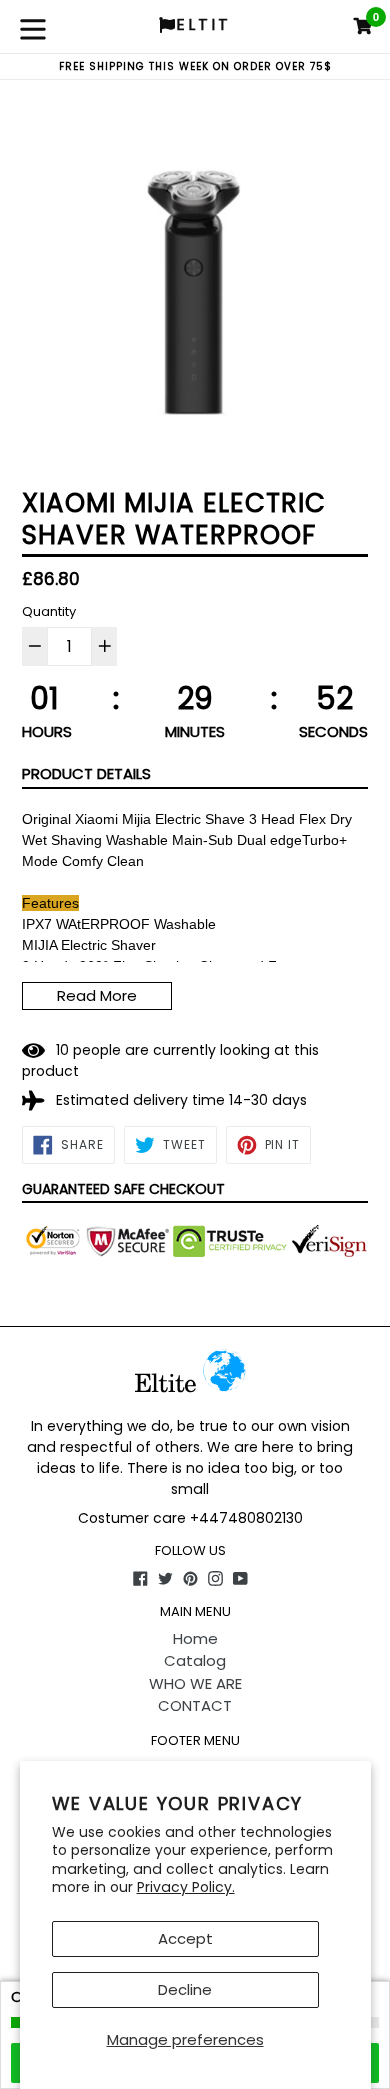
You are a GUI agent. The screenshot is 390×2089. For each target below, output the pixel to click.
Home (195, 1638)
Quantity (49, 611)
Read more (97, 995)
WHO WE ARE (195, 1683)
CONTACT (195, 1705)
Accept (185, 1938)
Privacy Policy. (186, 1887)
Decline (185, 1989)
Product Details (86, 773)
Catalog (195, 1660)
